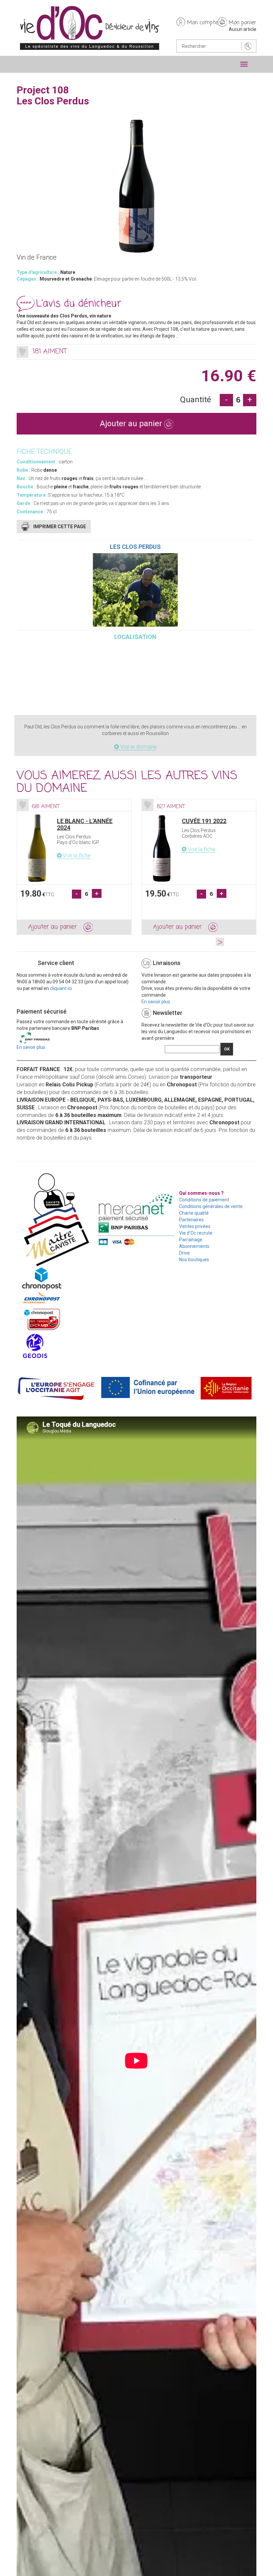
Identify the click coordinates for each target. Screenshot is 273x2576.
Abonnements (194, 1246)
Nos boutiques (194, 1260)
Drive (184, 1253)
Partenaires (191, 1220)
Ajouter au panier (132, 424)
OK (227, 1049)
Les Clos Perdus (135, 547)
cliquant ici (61, 988)
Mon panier (243, 23)
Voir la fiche (76, 856)
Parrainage (191, 1240)
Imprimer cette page (60, 527)
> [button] (220, 942)
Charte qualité (194, 1213)
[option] (74, 867)
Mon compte (202, 23)
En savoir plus (156, 1002)
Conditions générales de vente (211, 1206)
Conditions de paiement (204, 1200)
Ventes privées (195, 1226)
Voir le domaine (138, 747)
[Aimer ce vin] (22, 352)
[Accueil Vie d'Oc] (90, 28)
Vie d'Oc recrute (196, 1233)
